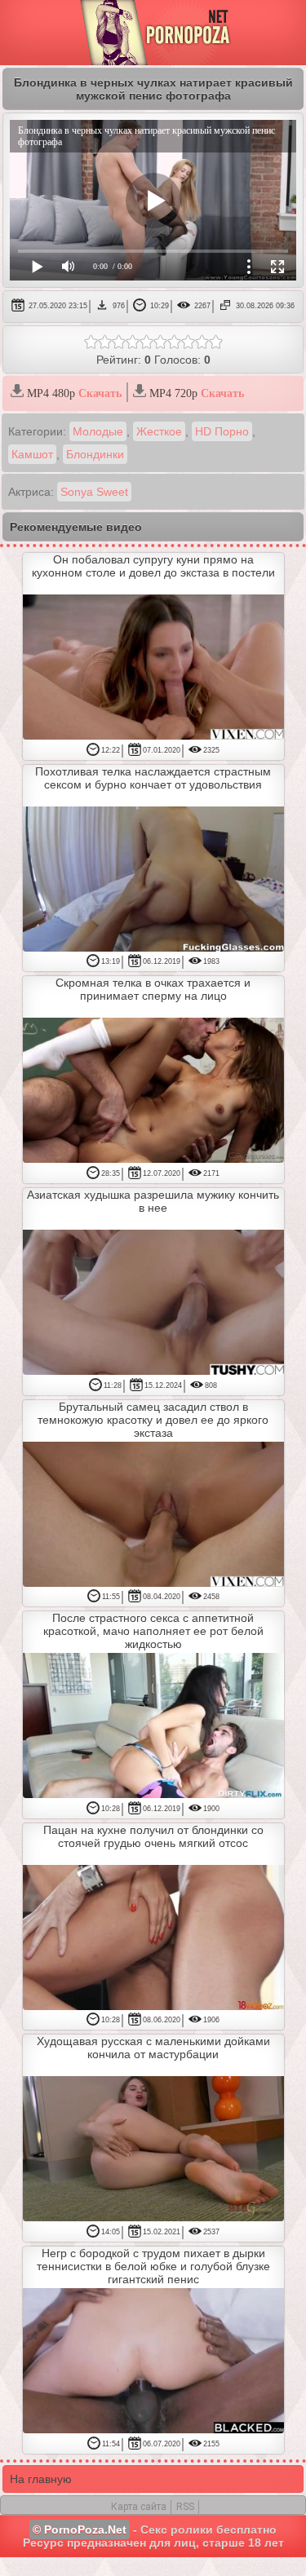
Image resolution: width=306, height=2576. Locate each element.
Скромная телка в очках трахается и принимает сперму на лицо (153, 989)
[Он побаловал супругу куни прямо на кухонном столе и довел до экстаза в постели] (153, 668)
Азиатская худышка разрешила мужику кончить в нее (153, 1201)
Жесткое (159, 431)
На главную (41, 2479)
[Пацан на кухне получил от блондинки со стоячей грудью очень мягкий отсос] (153, 1939)
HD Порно (222, 431)
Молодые (98, 431)
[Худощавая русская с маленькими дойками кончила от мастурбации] (153, 2150)
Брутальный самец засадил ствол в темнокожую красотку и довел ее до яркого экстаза (153, 1420)
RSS (185, 2507)
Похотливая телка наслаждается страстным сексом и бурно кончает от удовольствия (153, 778)
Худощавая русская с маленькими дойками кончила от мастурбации (153, 2048)
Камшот (32, 454)
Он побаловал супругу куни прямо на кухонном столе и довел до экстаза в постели (153, 566)
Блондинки (95, 454)
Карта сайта (139, 2507)
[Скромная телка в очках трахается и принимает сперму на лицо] (153, 1091)
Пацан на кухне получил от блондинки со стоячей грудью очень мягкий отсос (153, 1836)
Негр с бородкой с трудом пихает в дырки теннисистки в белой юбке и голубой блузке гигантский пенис (153, 2266)
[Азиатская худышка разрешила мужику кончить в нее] (153, 1303)
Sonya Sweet (94, 492)
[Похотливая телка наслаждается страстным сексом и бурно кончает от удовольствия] (153, 880)
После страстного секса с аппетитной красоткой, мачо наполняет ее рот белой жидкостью (153, 1631)
